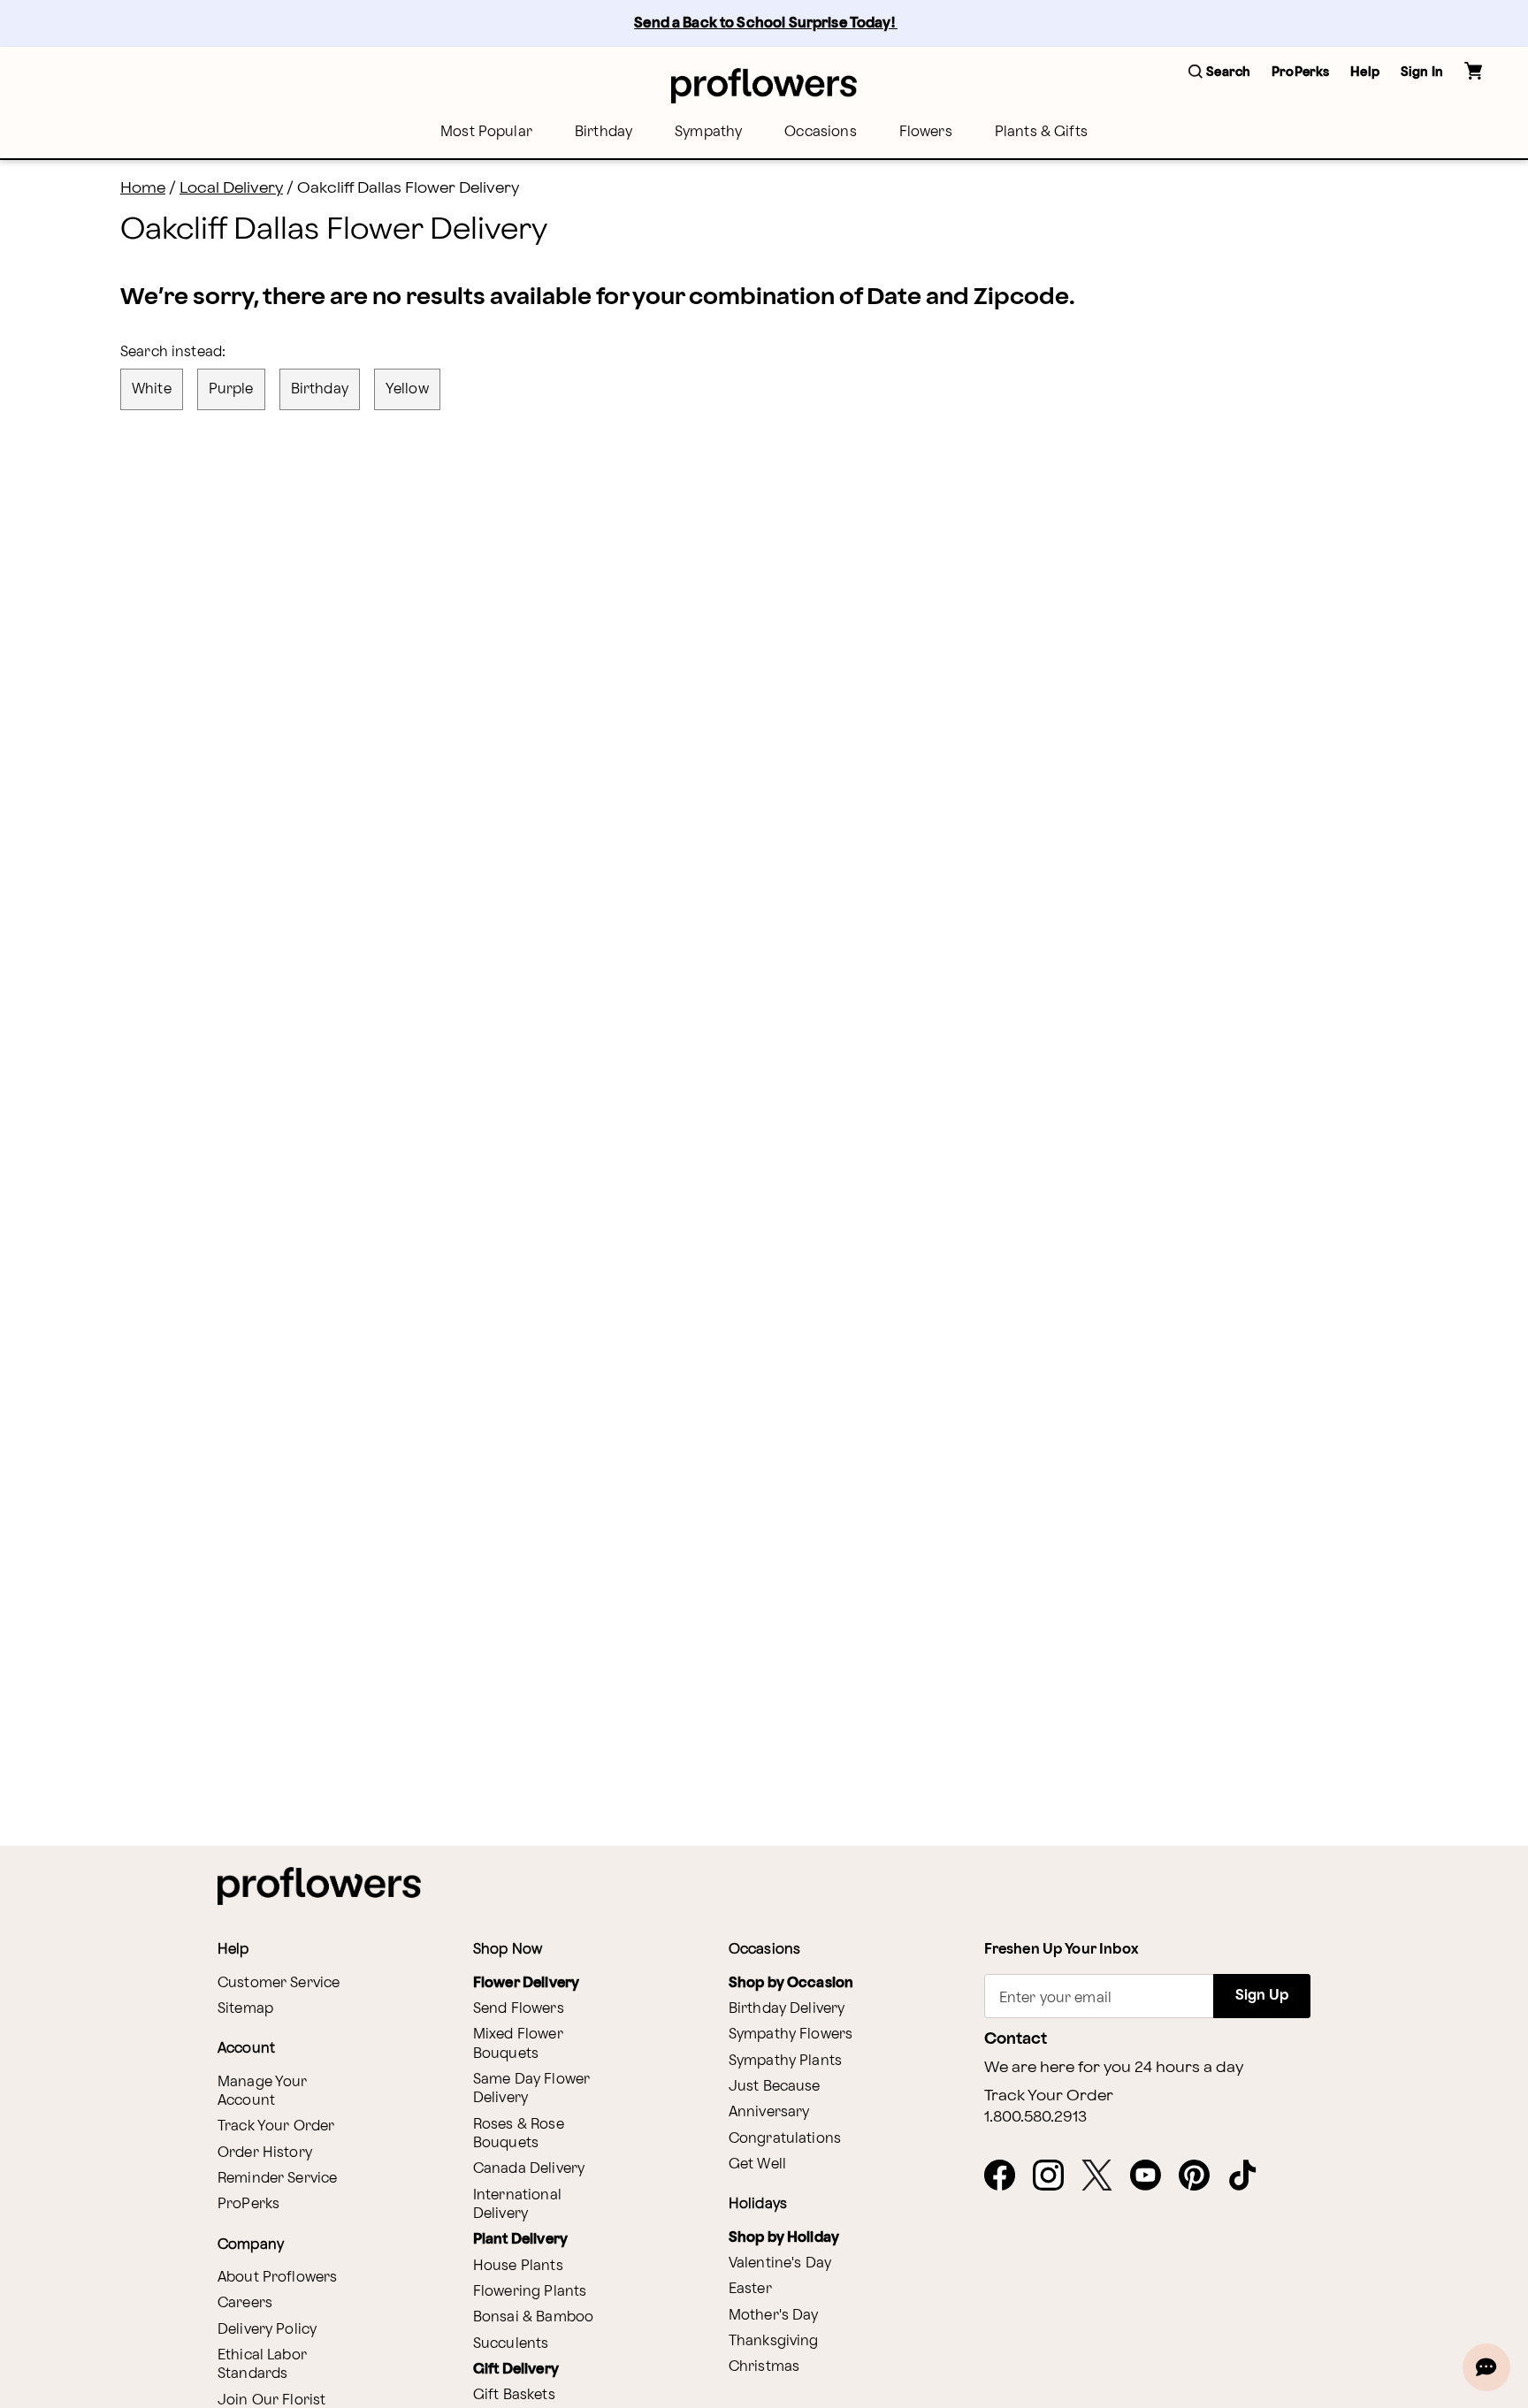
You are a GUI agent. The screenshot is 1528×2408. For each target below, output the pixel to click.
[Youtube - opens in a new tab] (1153, 2176)
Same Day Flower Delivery (531, 2089)
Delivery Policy (267, 2330)
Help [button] (1365, 72)
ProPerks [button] (1300, 72)
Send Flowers (519, 2009)
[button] (1219, 73)
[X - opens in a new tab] (1104, 2176)
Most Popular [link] (486, 132)
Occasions (820, 132)
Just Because (775, 2087)
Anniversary (769, 2112)
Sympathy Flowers (791, 2035)
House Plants (518, 2266)
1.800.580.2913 (1035, 2117)
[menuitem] (486, 132)
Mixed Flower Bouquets (518, 2044)
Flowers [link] (926, 132)
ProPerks (248, 2204)
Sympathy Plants (785, 2061)
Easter (750, 2289)
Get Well (757, 2164)
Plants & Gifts (1041, 132)
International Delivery (517, 2205)
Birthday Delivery (787, 2009)
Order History (265, 2153)
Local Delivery (231, 188)
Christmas (764, 2367)
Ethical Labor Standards (262, 2365)
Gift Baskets (514, 2395)
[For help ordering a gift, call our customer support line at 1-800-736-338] (764, 85)
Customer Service (279, 1983)
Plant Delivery (520, 2240)
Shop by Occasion (791, 1983)
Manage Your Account (263, 2092)
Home (143, 188)
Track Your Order (276, 2126)
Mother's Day (774, 2316)
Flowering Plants (530, 2292)
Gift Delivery (516, 2370)
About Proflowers (277, 2278)
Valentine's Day (780, 2263)
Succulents (511, 2344)
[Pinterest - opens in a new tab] (1201, 2176)
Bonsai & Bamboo (533, 2317)
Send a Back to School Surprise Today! (766, 23)
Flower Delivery (526, 1983)
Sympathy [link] (708, 132)
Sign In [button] (1422, 72)
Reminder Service (277, 2179)
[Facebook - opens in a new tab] (1007, 2176)
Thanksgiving (774, 2341)
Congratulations (785, 2139)
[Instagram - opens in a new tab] (1055, 2176)
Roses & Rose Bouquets (519, 2134)
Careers (245, 2303)
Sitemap (245, 2009)
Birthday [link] (604, 132)
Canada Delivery (529, 2169)
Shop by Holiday (784, 2238)
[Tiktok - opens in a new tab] (1250, 2176)
